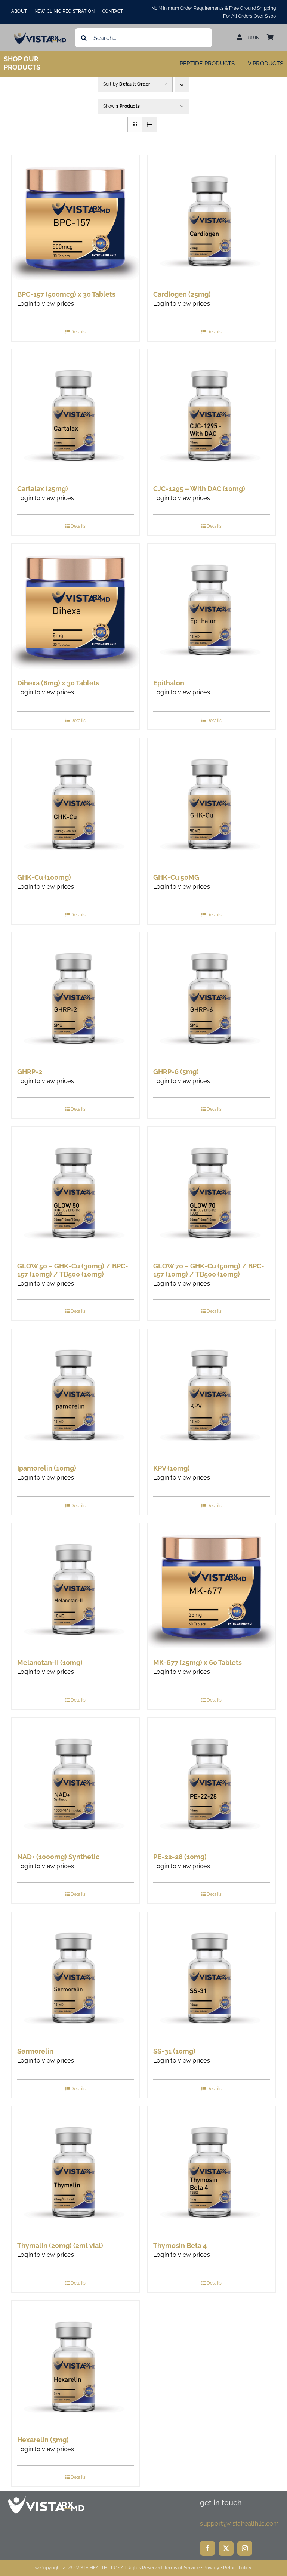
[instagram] (245, 2548)
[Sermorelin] (75, 1976)
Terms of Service (182, 2568)
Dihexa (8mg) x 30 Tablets (58, 683)
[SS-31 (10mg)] (212, 1976)
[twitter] (226, 2548)
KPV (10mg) (172, 1468)
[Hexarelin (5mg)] (75, 2364)
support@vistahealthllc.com (239, 2523)
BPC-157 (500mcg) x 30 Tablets (66, 294)
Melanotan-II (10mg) (50, 1662)
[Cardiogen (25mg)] (212, 219)
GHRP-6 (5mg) (176, 1072)
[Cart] (270, 38)
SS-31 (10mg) (174, 2051)
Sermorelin (35, 2051)
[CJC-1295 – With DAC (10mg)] (212, 413)
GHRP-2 (30, 1072)
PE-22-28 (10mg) (180, 1857)
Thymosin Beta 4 (180, 2245)
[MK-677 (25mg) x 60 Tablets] (212, 1587)
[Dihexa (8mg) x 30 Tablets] (75, 608)
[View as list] (150, 125)
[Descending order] (182, 84)
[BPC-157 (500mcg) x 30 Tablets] (75, 219)
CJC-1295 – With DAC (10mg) (199, 489)
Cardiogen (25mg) (182, 294)
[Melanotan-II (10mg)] (75, 1587)
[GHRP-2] (75, 996)
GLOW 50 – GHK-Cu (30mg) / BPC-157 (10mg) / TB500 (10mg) (73, 1270)
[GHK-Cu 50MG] (212, 802)
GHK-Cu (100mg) (44, 877)
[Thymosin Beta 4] (212, 2170)
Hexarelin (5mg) (43, 2440)
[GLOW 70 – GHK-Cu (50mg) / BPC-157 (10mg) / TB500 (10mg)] (212, 1191)
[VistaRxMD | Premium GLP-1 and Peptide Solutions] (40, 34)
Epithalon (169, 683)
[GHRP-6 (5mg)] (212, 996)
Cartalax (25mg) (43, 489)
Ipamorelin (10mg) (47, 1468)
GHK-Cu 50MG (176, 877)
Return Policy (237, 2568)
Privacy (211, 2568)
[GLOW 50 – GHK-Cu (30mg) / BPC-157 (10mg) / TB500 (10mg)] (75, 1191)
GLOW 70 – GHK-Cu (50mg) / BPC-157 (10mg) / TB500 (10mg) (209, 1270)
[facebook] (207, 2548)
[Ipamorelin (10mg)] (75, 1393)
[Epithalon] (212, 608)
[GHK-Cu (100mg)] (75, 802)
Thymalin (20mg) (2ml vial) (60, 2245)
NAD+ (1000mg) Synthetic (58, 1857)
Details (78, 332)
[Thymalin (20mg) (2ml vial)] (75, 2170)
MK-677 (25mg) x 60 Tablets (197, 1662)
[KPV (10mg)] (212, 1393)
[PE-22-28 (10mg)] (212, 1781)
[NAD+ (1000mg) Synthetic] (75, 1781)
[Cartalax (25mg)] (75, 413)
